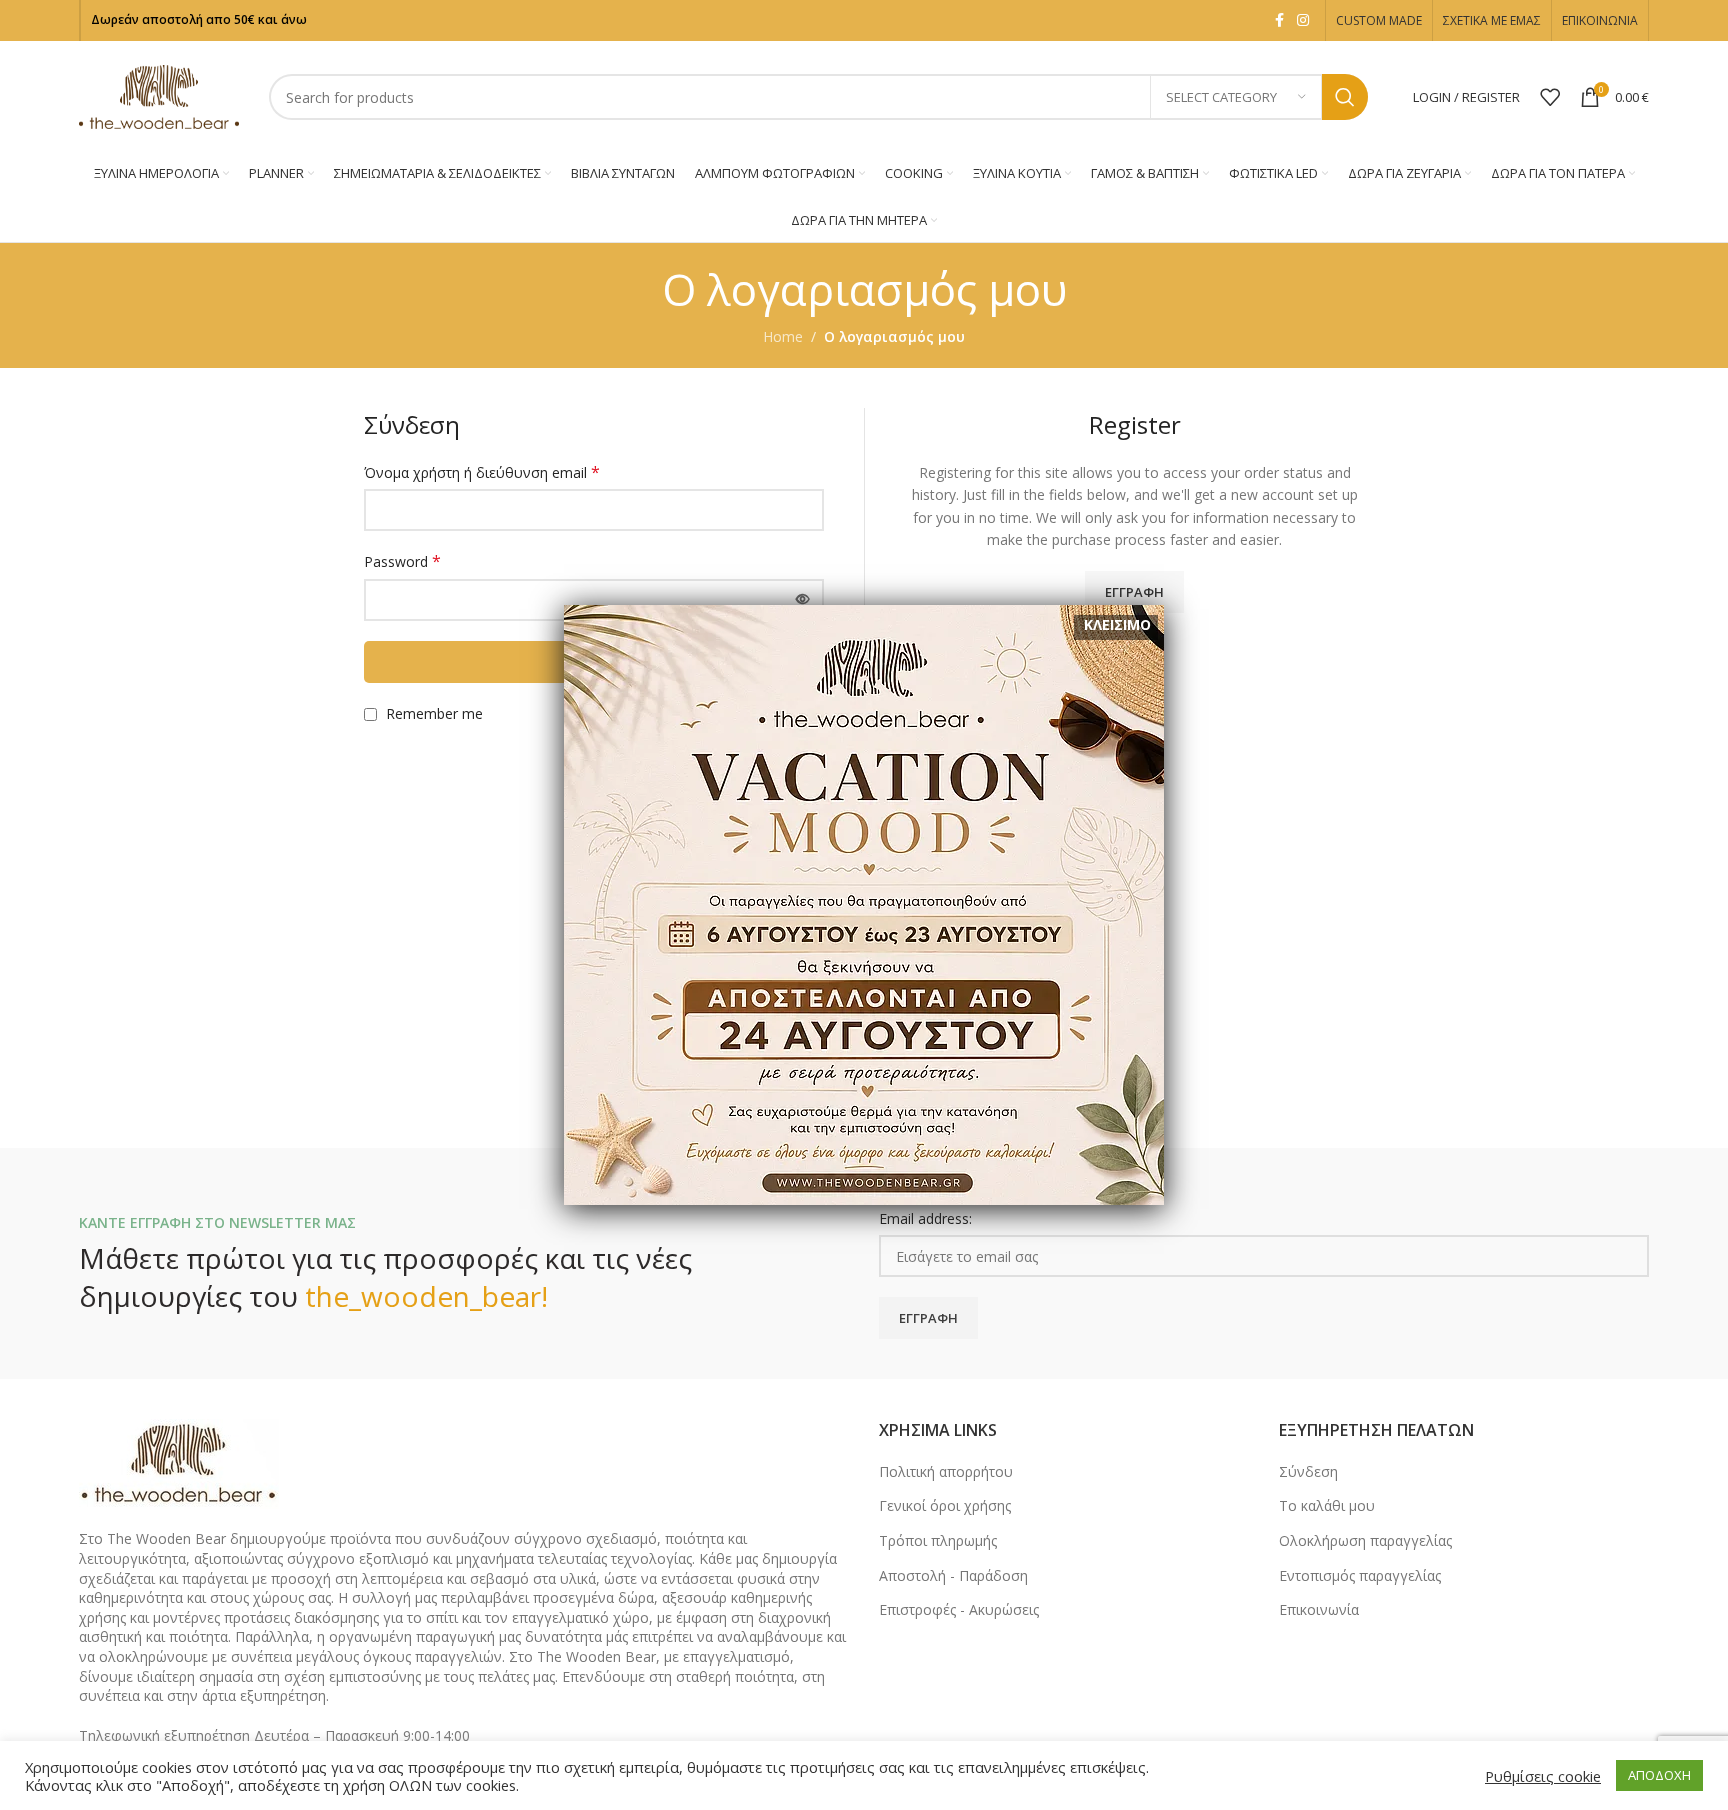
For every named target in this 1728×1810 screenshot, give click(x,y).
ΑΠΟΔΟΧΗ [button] (1659, 1775)
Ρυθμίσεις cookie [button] (1543, 1776)
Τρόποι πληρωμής (938, 1540)
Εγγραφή (1134, 592)
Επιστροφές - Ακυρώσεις (959, 1609)
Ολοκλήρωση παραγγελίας (1365, 1540)
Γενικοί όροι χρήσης (945, 1505)
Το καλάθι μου (1327, 1505)
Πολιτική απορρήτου (946, 1471)
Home (783, 336)
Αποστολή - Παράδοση (953, 1575)
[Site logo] (159, 95)
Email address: (925, 1218)
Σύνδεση (1308, 1471)
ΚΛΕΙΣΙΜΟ (1117, 624)
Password (402, 561)
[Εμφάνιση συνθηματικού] (803, 600)
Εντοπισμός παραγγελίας (1360, 1575)
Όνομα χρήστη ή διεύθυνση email (482, 472)
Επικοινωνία (1319, 1609)
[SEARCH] (1345, 97)
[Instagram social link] (1303, 20)
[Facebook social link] (1279, 20)
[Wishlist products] (1550, 97)
